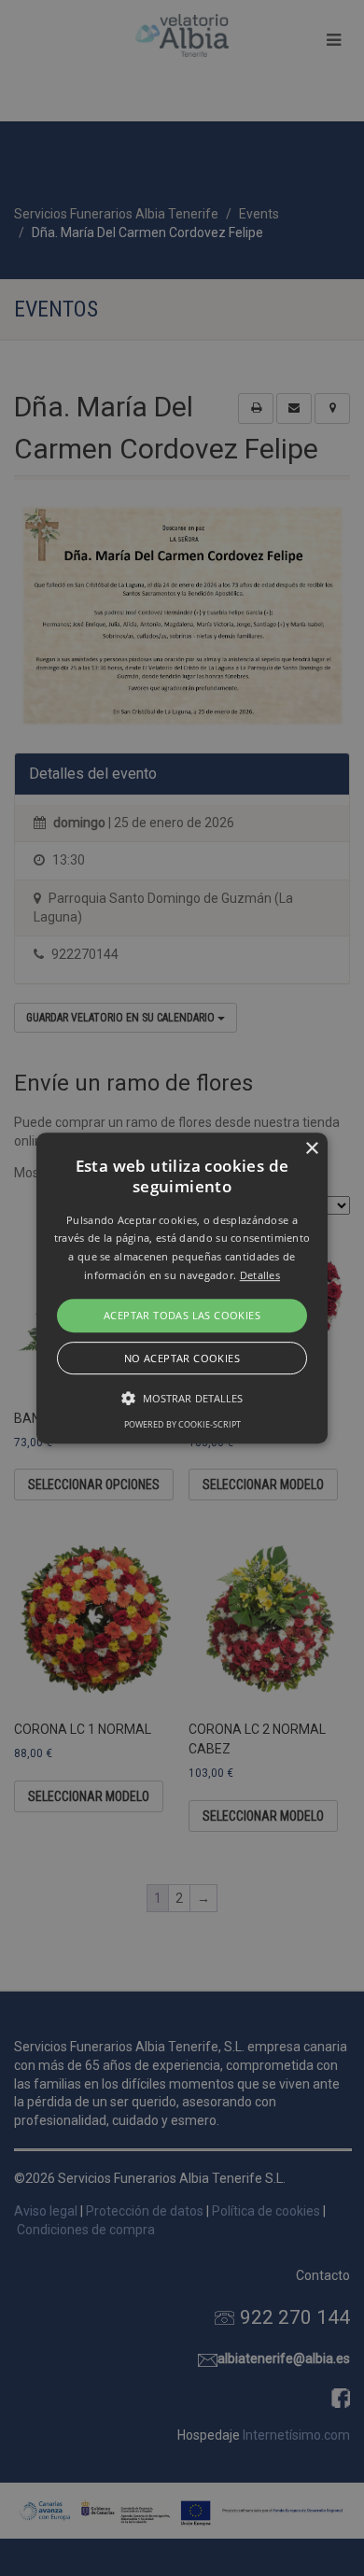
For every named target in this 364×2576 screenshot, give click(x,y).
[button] (182, 1288)
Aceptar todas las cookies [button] (182, 1315)
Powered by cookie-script (182, 1424)
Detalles (260, 1275)
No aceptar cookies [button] (182, 1358)
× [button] (311, 1149)
